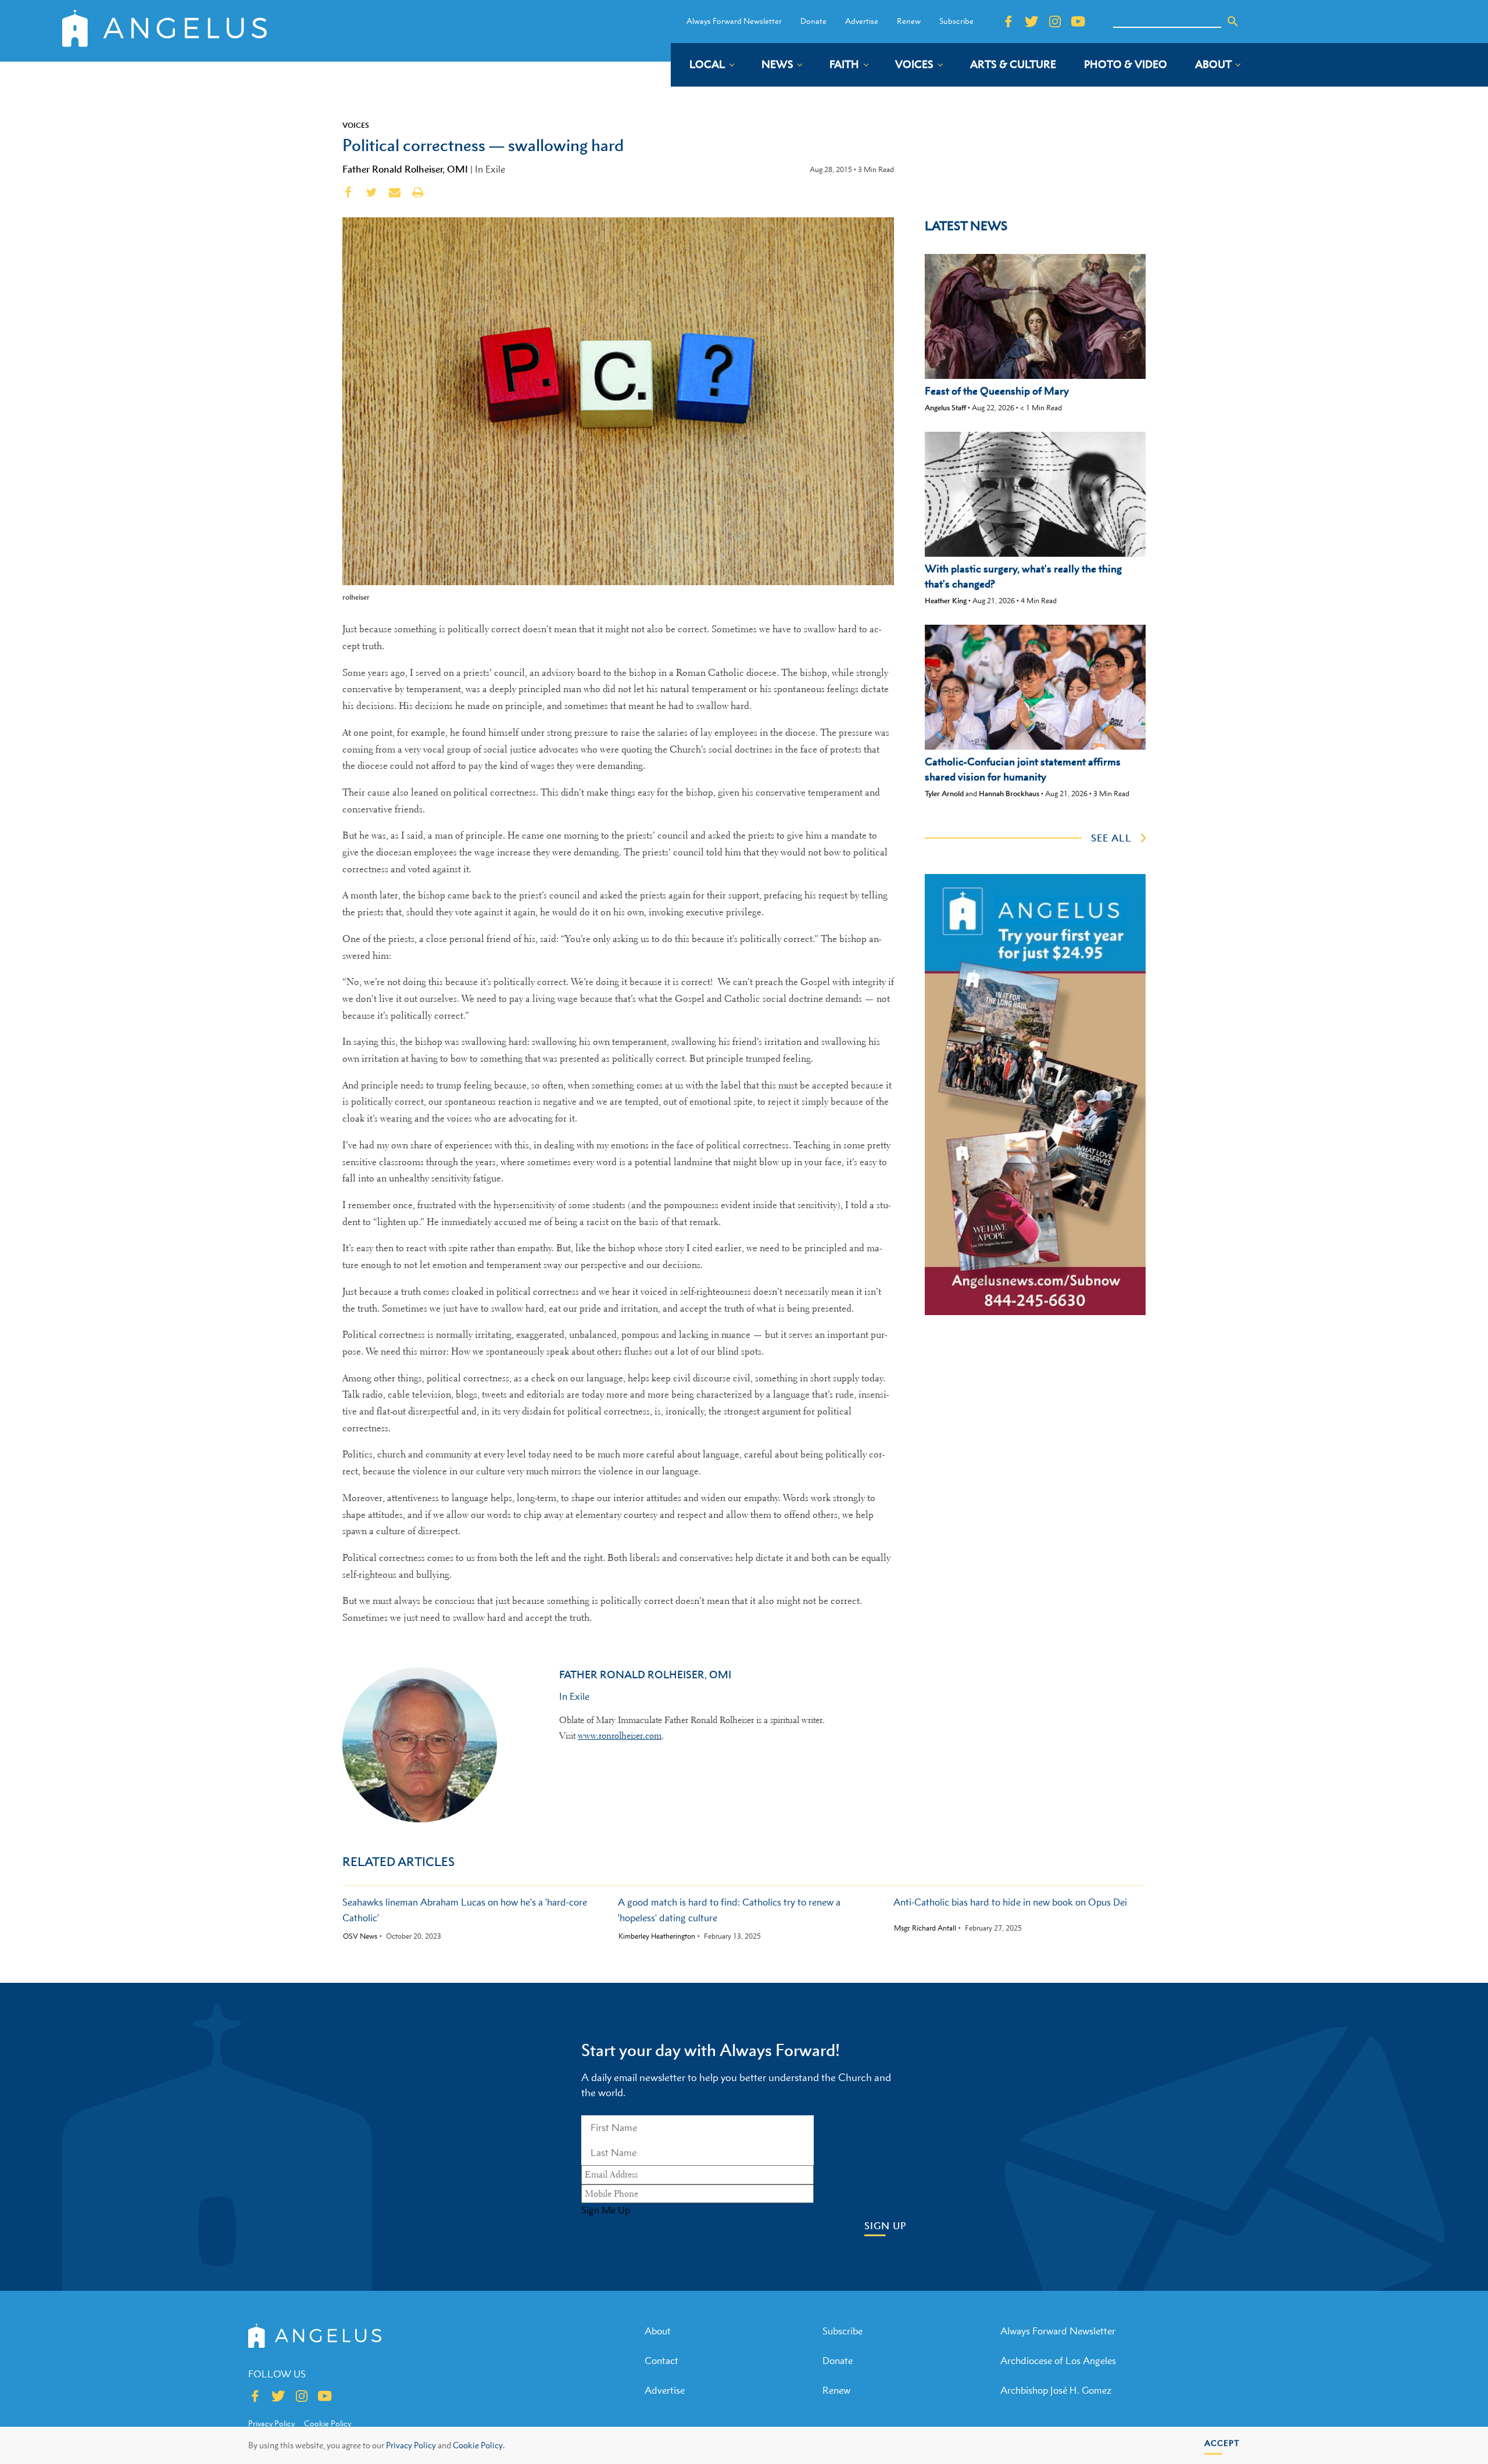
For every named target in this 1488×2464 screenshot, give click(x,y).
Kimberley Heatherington (657, 1936)
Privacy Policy (411, 2445)
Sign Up (886, 2226)
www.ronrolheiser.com (620, 1736)
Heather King (946, 601)
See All (1111, 838)
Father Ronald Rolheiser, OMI (405, 169)
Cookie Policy (328, 2423)
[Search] (1233, 22)
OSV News (360, 1936)
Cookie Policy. (479, 2445)
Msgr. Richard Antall (925, 1928)
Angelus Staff (945, 408)
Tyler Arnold (944, 794)
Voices (356, 125)
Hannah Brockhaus (1009, 794)
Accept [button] (1222, 2443)
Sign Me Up (606, 2210)
